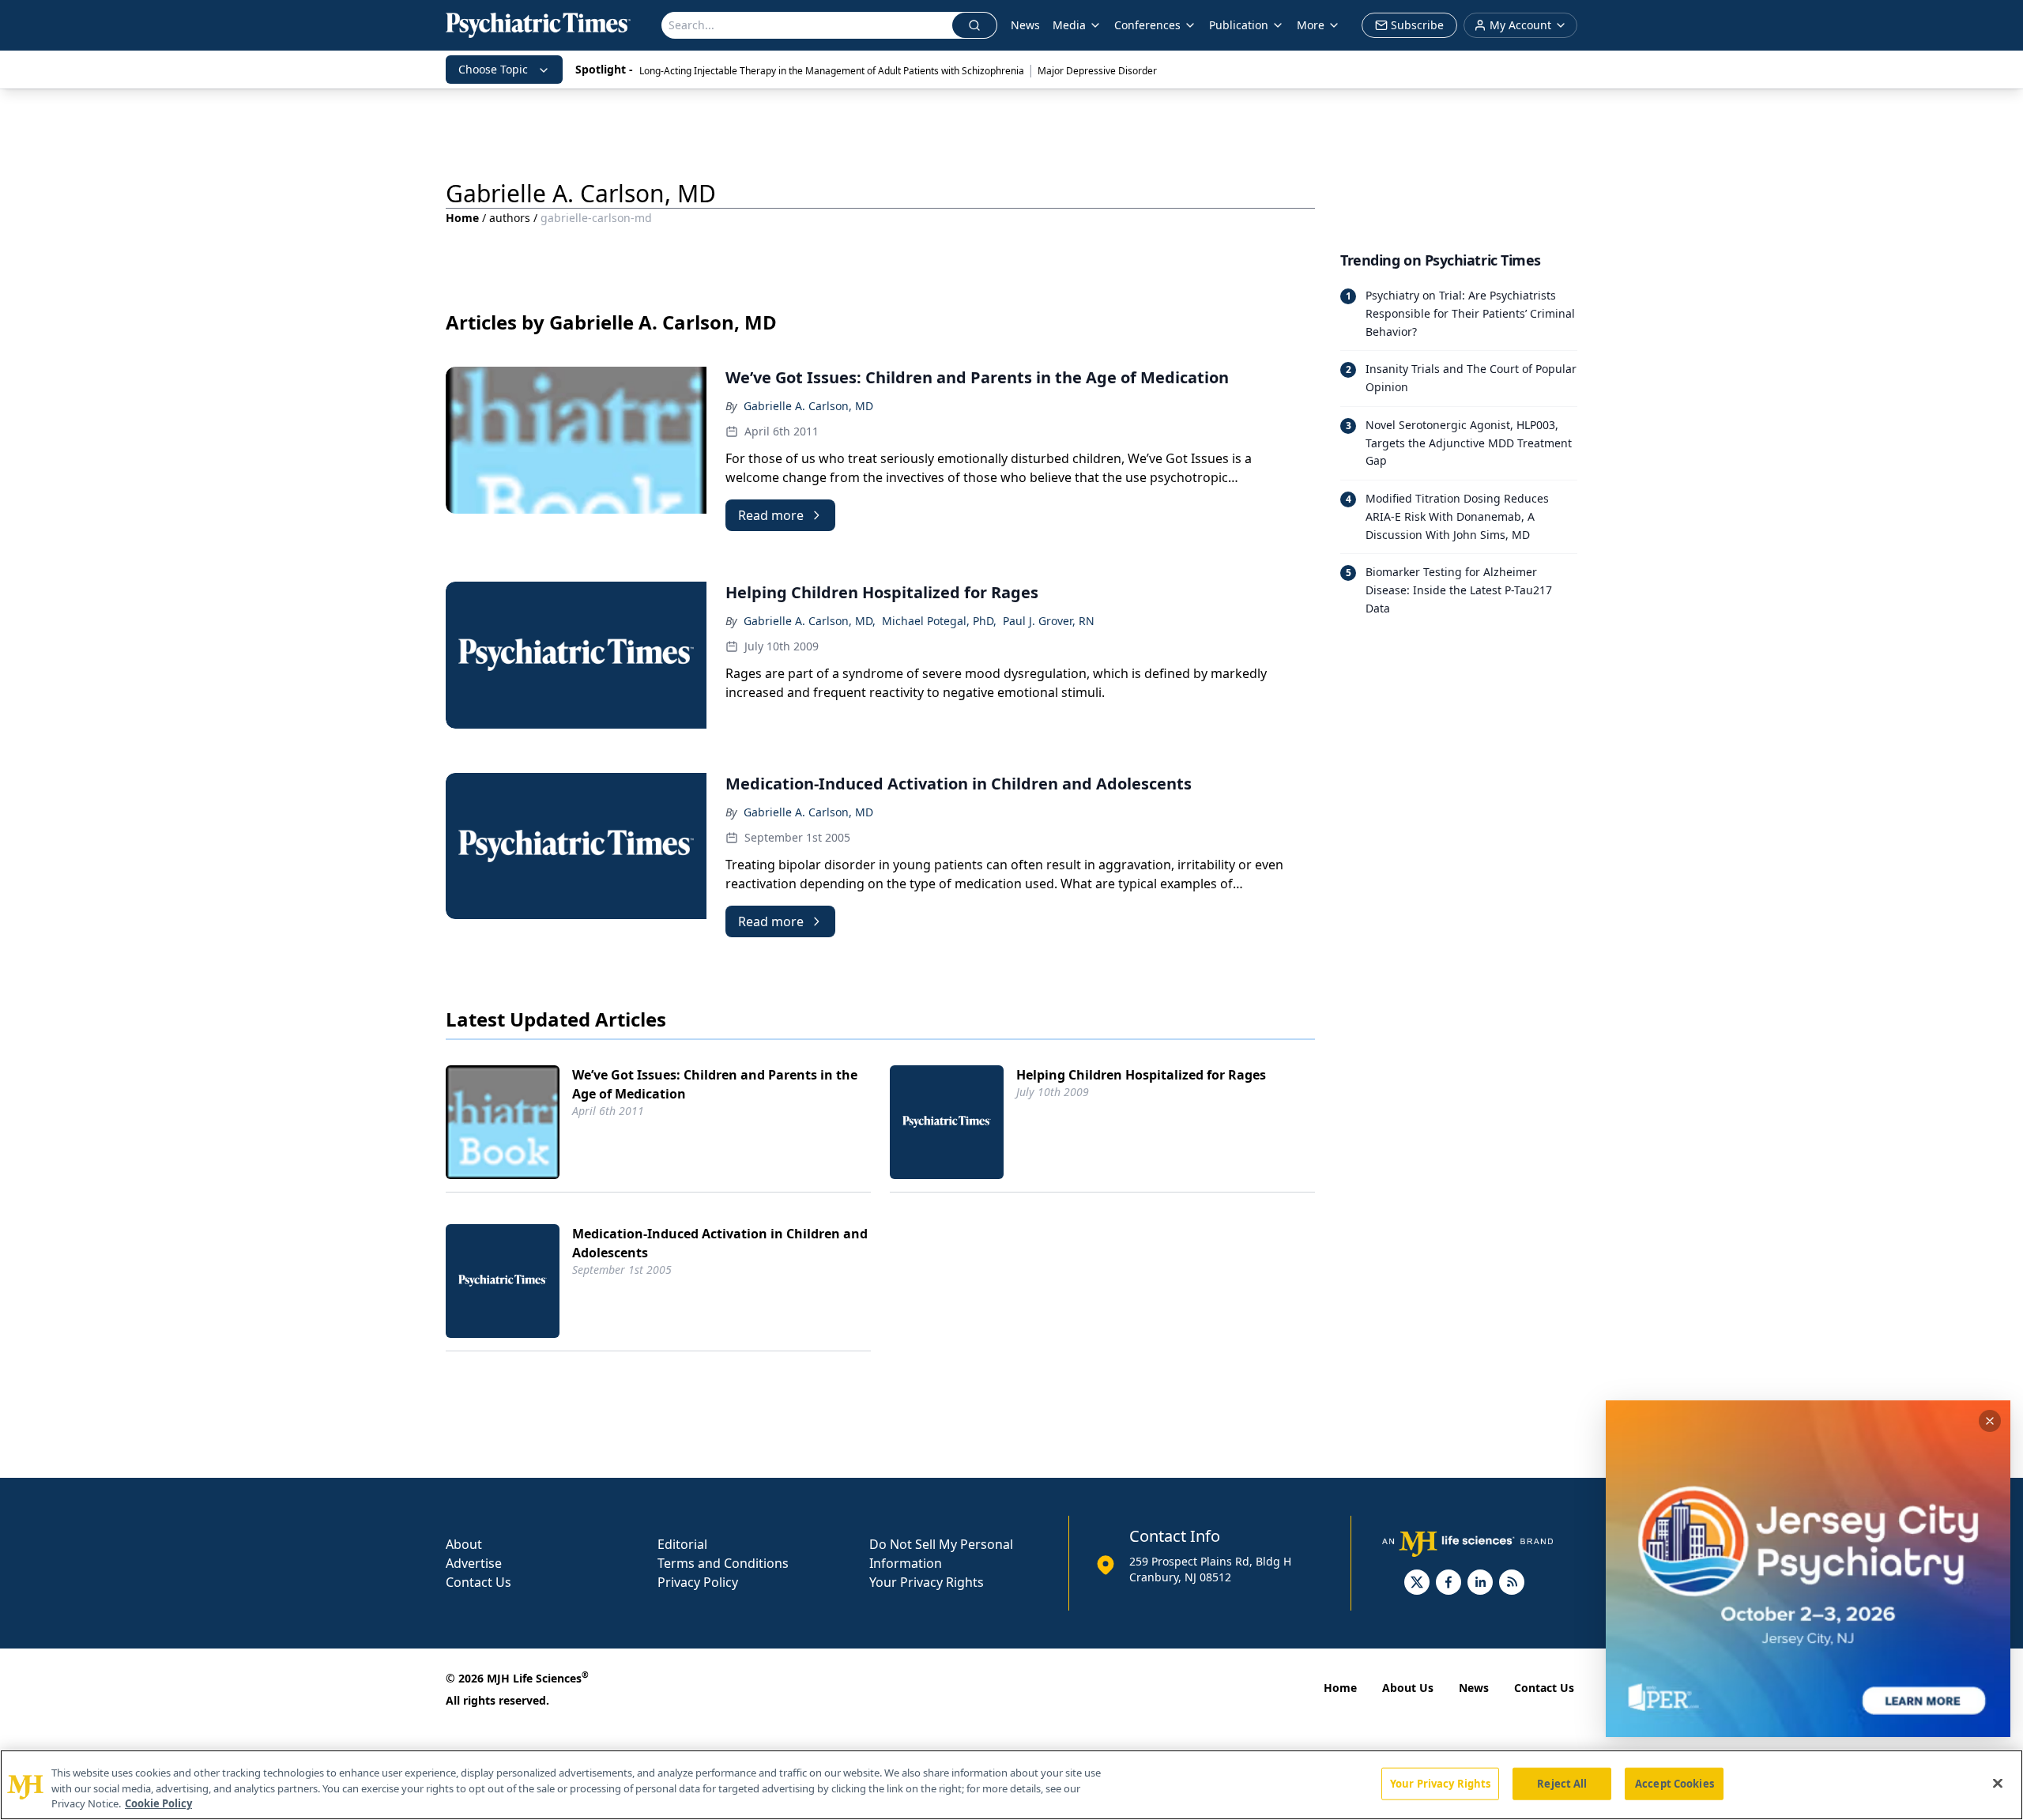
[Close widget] (1990, 1421)
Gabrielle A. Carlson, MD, (810, 621)
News (1025, 25)
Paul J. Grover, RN (1049, 621)
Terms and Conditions (723, 1563)
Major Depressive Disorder (1097, 71)
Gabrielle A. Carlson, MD (808, 406)
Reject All (1562, 1783)
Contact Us (478, 1582)
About (464, 1544)
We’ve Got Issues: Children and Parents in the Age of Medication (715, 1084)
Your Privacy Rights (927, 1582)
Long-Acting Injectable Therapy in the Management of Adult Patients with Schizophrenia (832, 71)
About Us (1408, 1688)
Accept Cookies (1675, 1783)
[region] (1011, 1785)
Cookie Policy (158, 1803)
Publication (1239, 25)
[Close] (1998, 1783)
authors (510, 218)
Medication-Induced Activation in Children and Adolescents (720, 1243)
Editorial (682, 1544)
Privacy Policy (698, 1582)
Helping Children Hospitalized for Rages (1141, 1075)
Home (462, 218)
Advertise (474, 1563)
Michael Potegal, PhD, (939, 621)
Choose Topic (493, 69)
